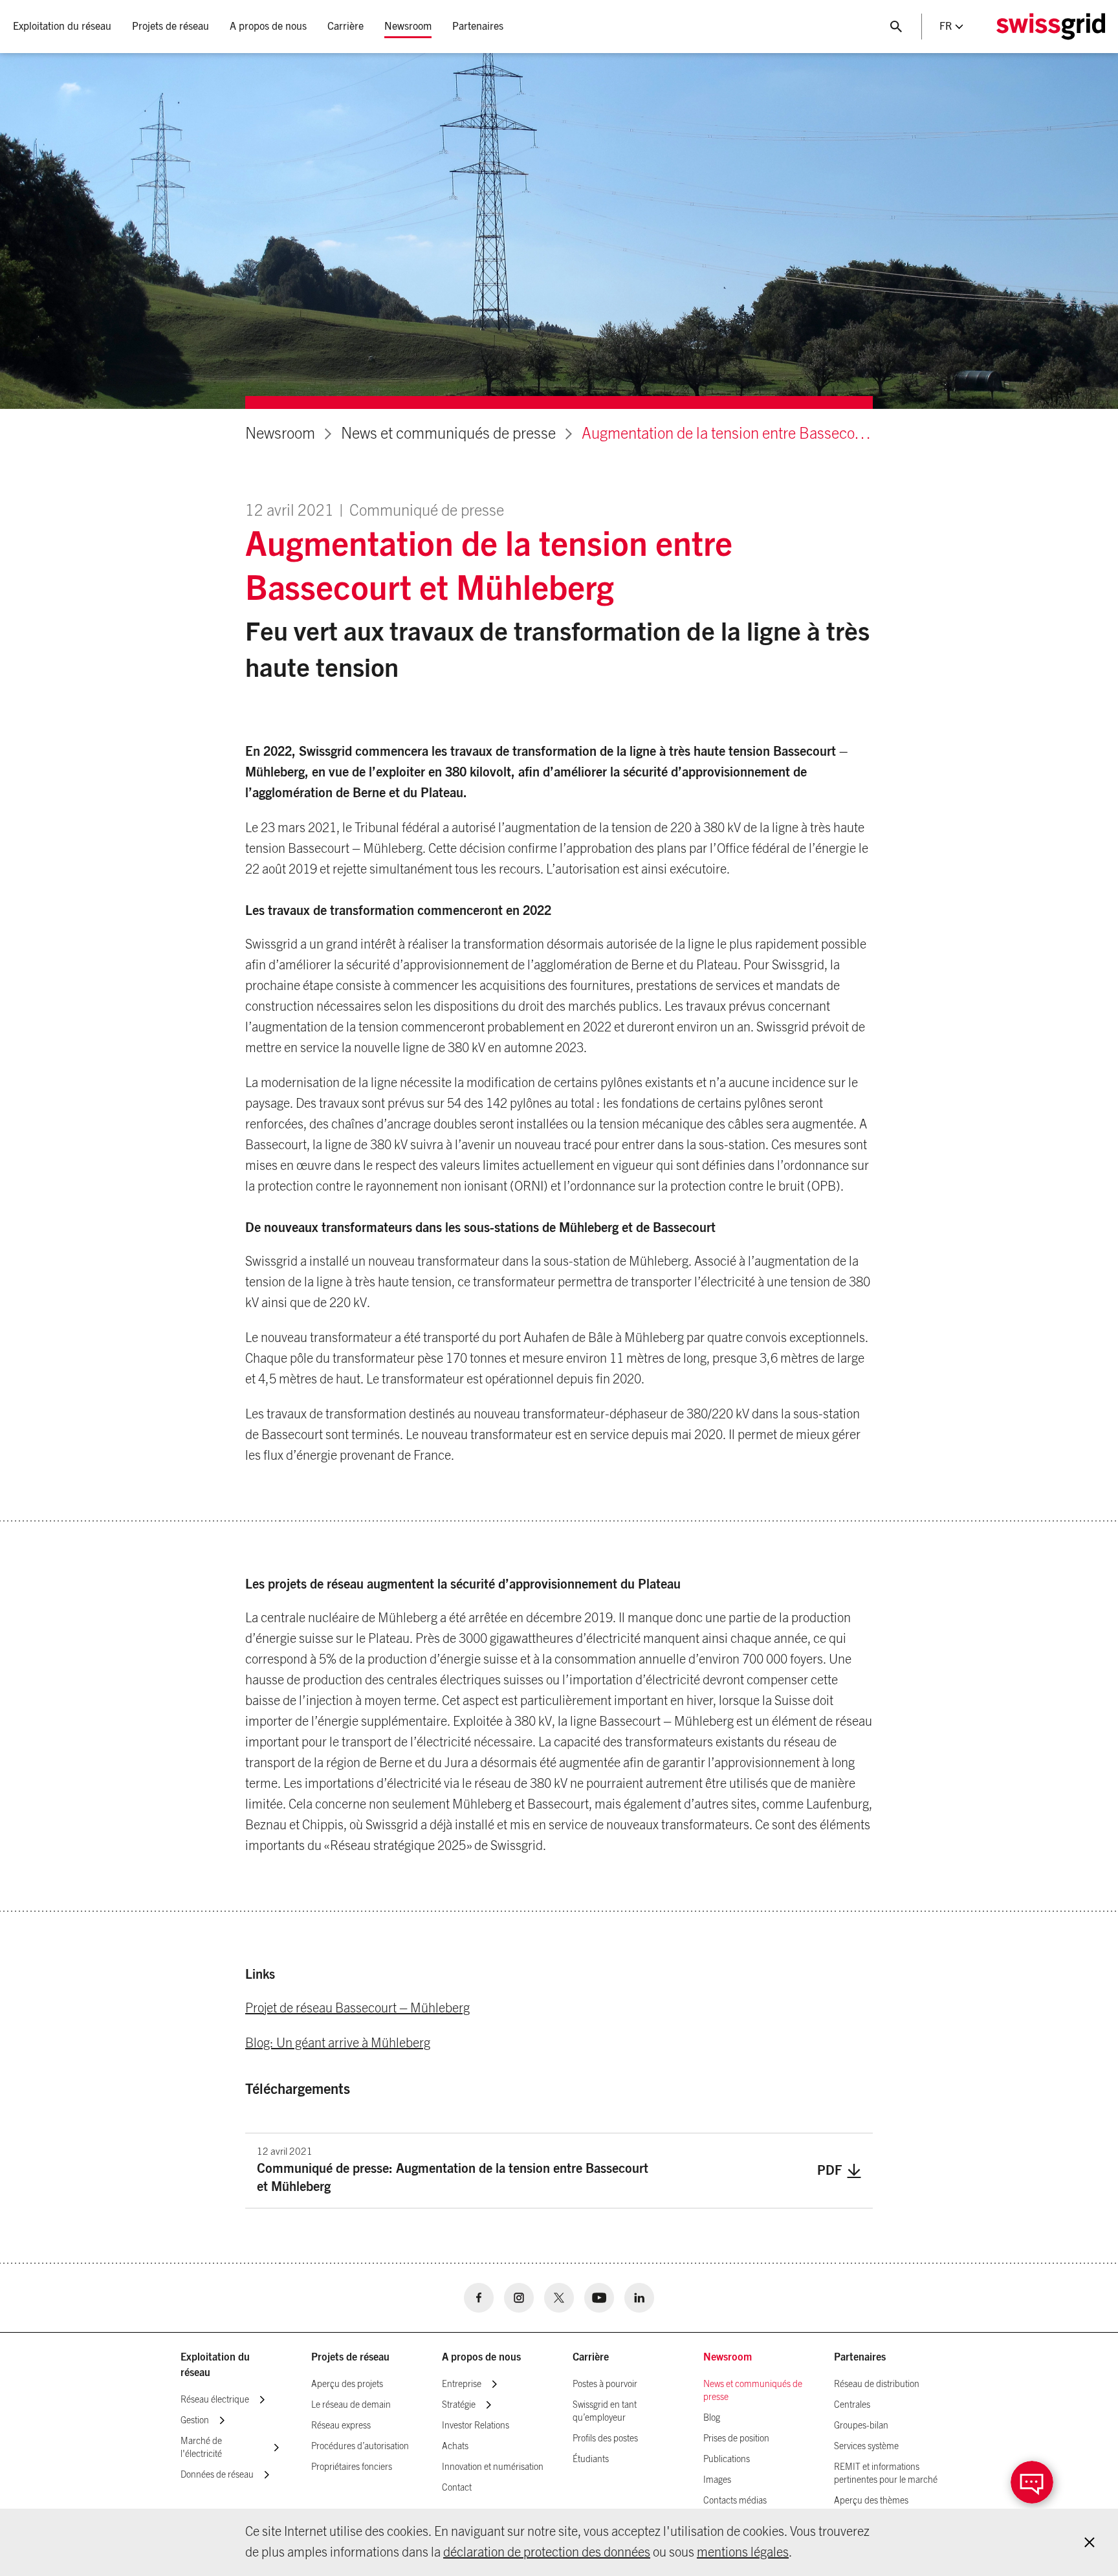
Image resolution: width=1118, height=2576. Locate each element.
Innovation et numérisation (493, 2467)
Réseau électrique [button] (215, 2400)
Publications (727, 2460)
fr (946, 27)
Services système (866, 2447)
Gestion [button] (195, 2421)
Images (717, 2480)
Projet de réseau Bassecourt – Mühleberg (357, 2009)
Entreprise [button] (462, 2384)
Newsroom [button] (408, 27)
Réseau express (341, 2426)
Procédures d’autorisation (360, 2447)
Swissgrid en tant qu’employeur (605, 2412)
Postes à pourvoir (605, 2384)
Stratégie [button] (459, 2405)
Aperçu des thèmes (871, 2501)
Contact (457, 2488)
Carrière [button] (345, 27)
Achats (455, 2447)
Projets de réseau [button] (170, 27)
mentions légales (743, 2553)
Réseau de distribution (877, 2384)
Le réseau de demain (351, 2405)
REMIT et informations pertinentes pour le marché (886, 2474)
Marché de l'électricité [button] (201, 2448)
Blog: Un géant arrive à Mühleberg (338, 2043)
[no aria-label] (479, 2298)
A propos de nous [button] (268, 27)
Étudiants (591, 2460)
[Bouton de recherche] (896, 27)
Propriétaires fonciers (352, 2467)
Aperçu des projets (347, 2384)
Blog (712, 2418)
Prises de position (736, 2439)
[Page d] (1051, 27)
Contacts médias (735, 2501)
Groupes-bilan (861, 2426)
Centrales (852, 2405)
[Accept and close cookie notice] (1090, 2542)
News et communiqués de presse (448, 434)
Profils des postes (605, 2439)
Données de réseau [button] (217, 2475)
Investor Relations (476, 2426)
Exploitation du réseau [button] (62, 27)
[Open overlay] (1032, 2482)
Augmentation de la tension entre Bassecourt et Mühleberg (727, 434)
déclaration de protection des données (547, 2553)
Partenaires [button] (478, 27)
